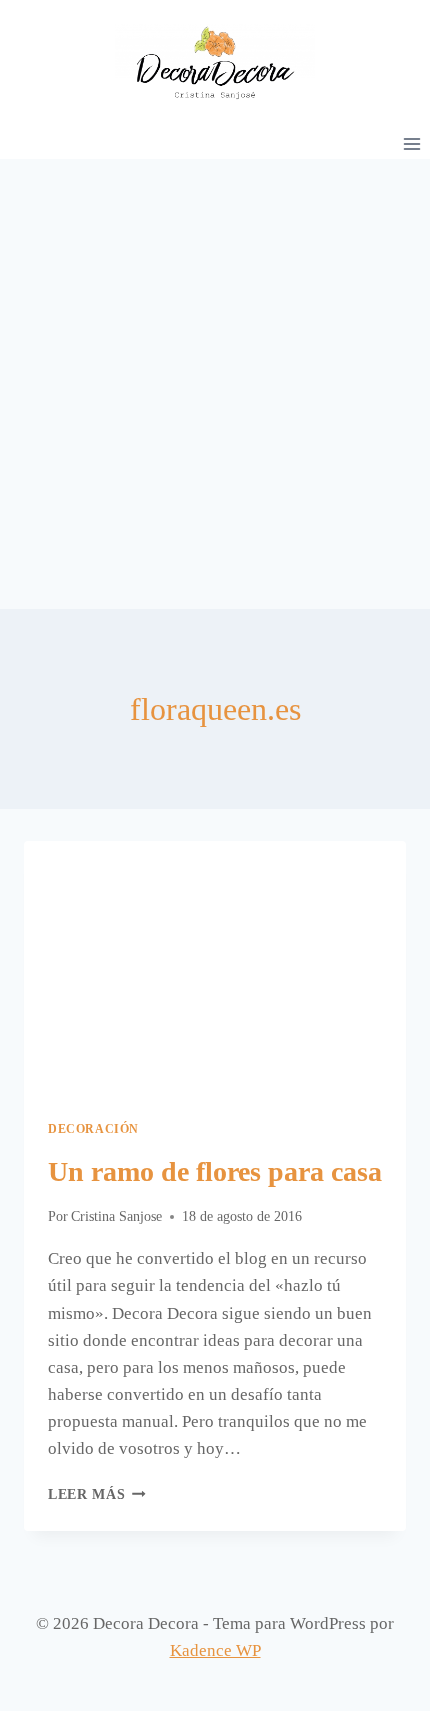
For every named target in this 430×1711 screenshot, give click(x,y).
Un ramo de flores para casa (215, 1171)
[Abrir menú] (411, 143)
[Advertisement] (215, 384)
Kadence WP (215, 1650)
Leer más (97, 1494)
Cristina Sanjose (116, 1216)
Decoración (93, 1129)
